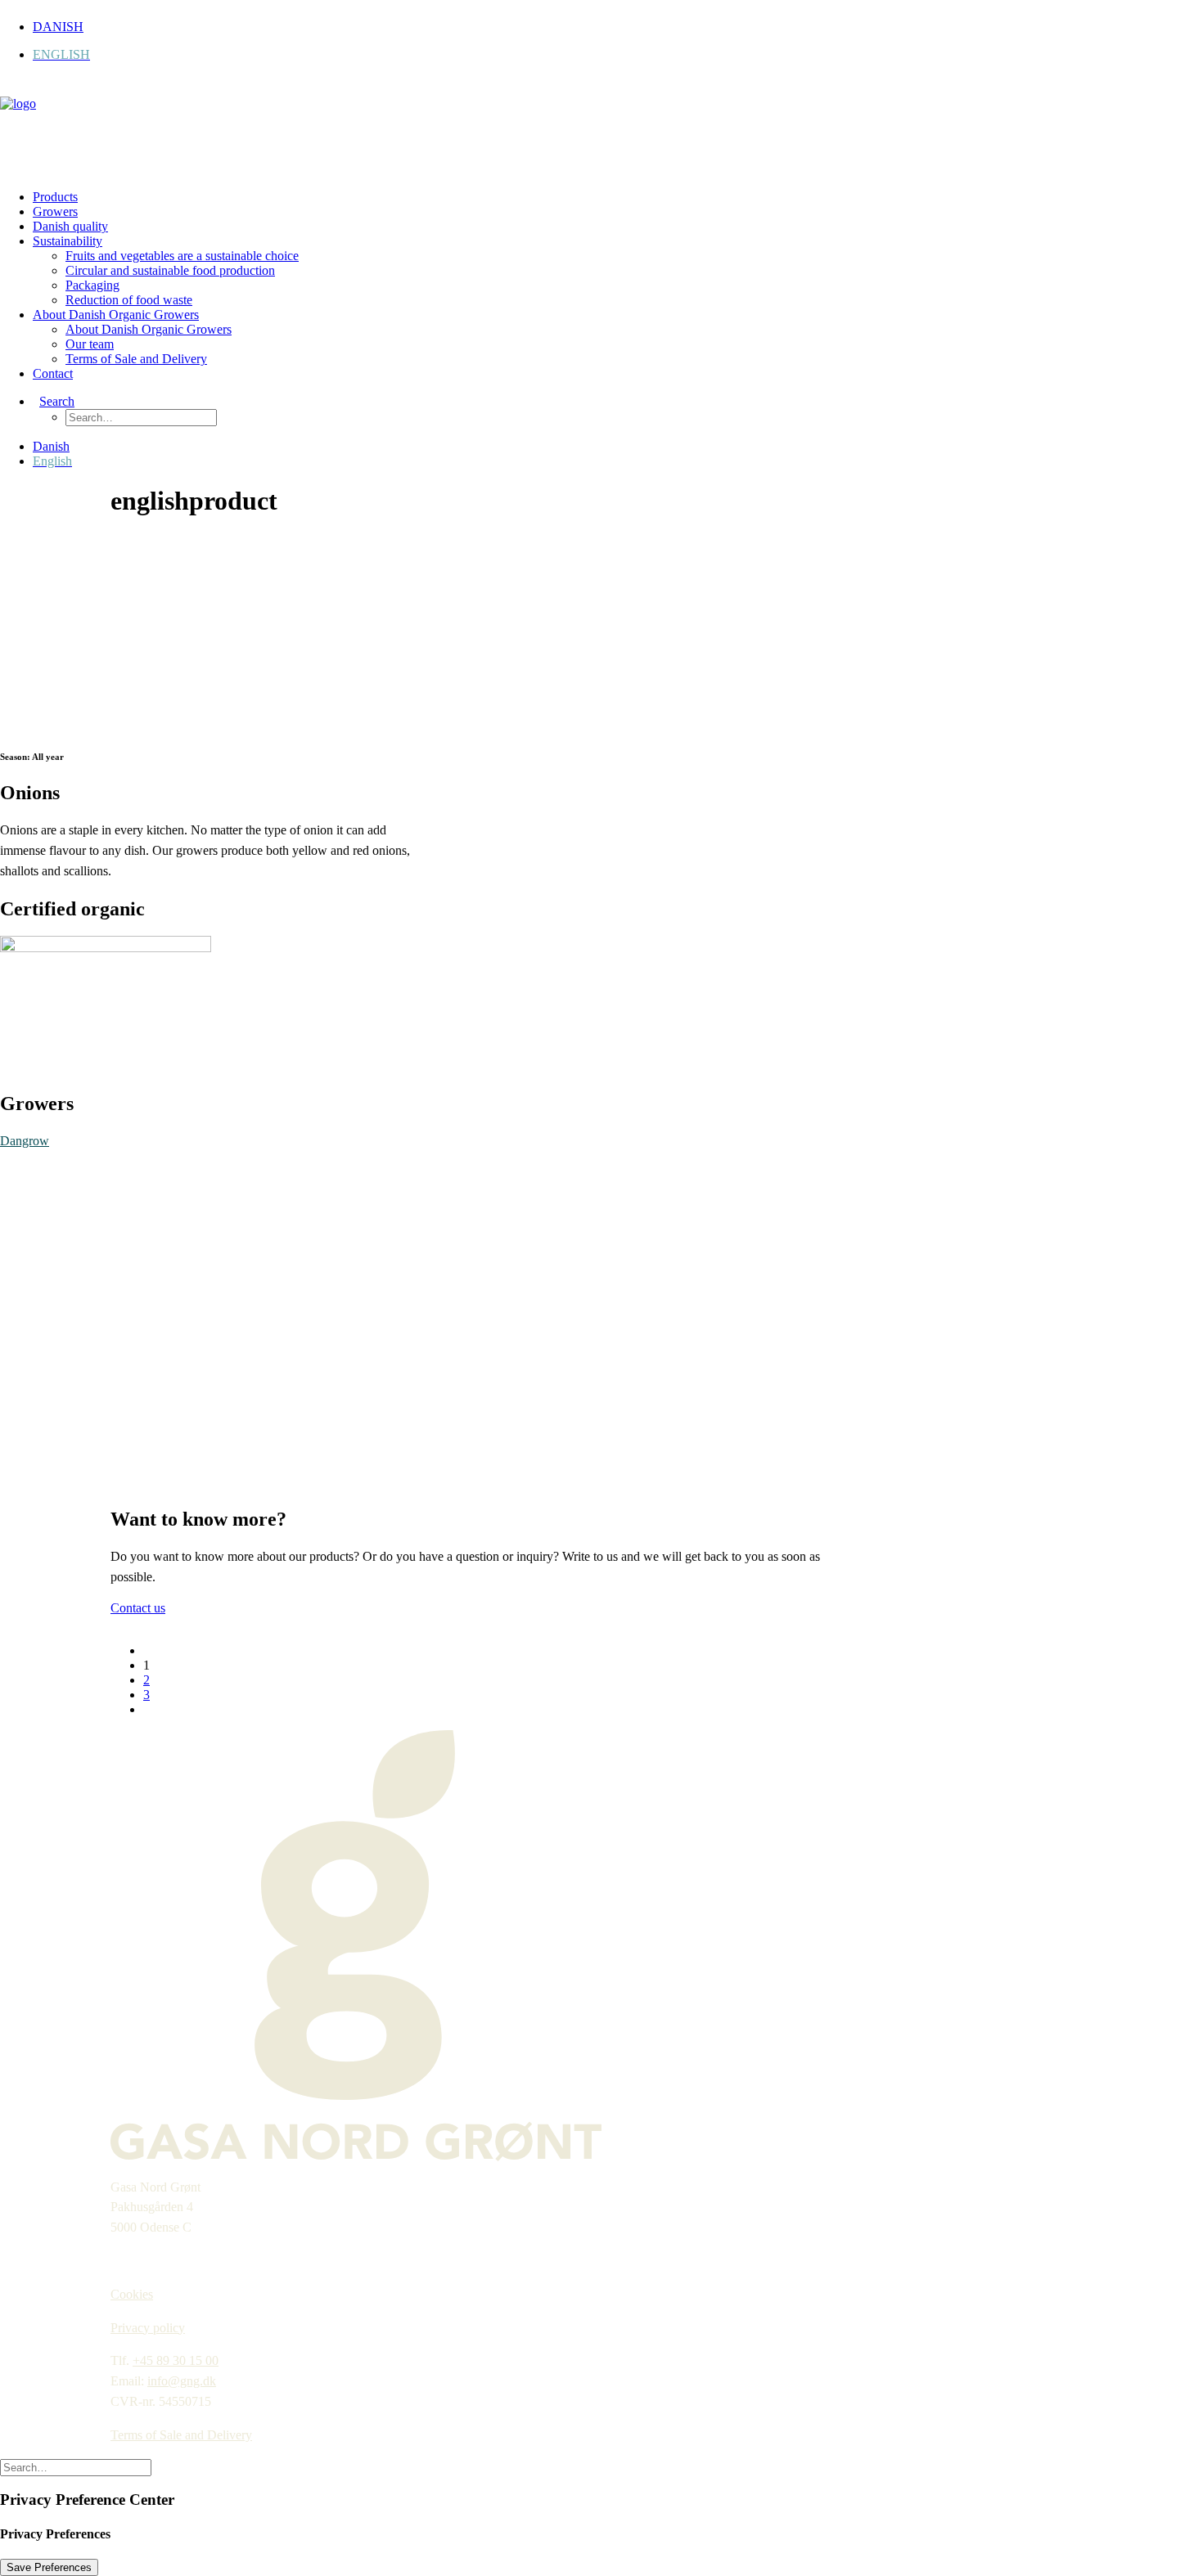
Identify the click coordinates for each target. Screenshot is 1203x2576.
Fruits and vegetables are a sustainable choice (182, 256)
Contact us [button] (138, 1608)
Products (55, 197)
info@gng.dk (182, 2381)
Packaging (92, 285)
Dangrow (25, 1141)
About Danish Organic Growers (116, 315)
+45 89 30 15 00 (176, 2360)
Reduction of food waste (129, 300)
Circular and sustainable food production (170, 270)
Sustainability (68, 241)
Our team (90, 344)
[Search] (76, 2467)
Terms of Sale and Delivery (136, 359)
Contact (53, 373)
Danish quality (70, 226)
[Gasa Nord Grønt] (601, 129)
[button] (54, 401)
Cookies (132, 2294)
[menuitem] (618, 27)
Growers (55, 211)
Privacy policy (148, 2328)
